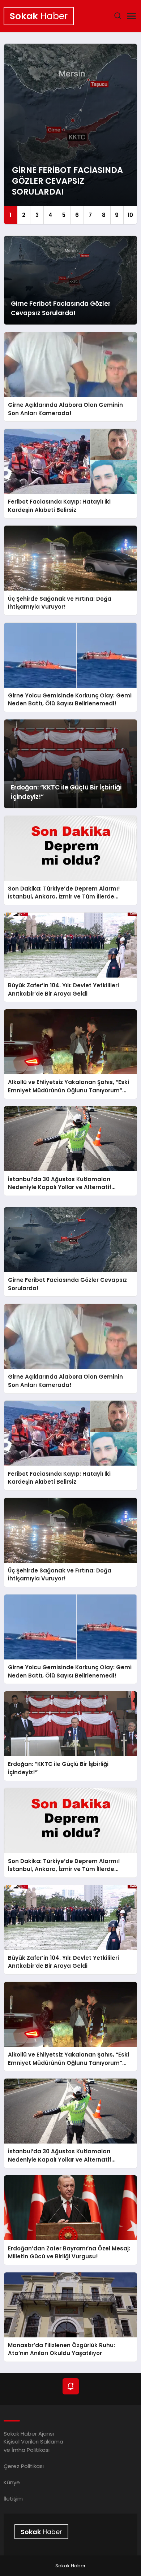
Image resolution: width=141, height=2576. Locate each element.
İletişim (13, 2499)
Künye (12, 2482)
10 (130, 215)
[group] (71, 134)
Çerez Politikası (24, 2466)
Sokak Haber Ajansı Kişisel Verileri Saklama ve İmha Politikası (33, 2442)
